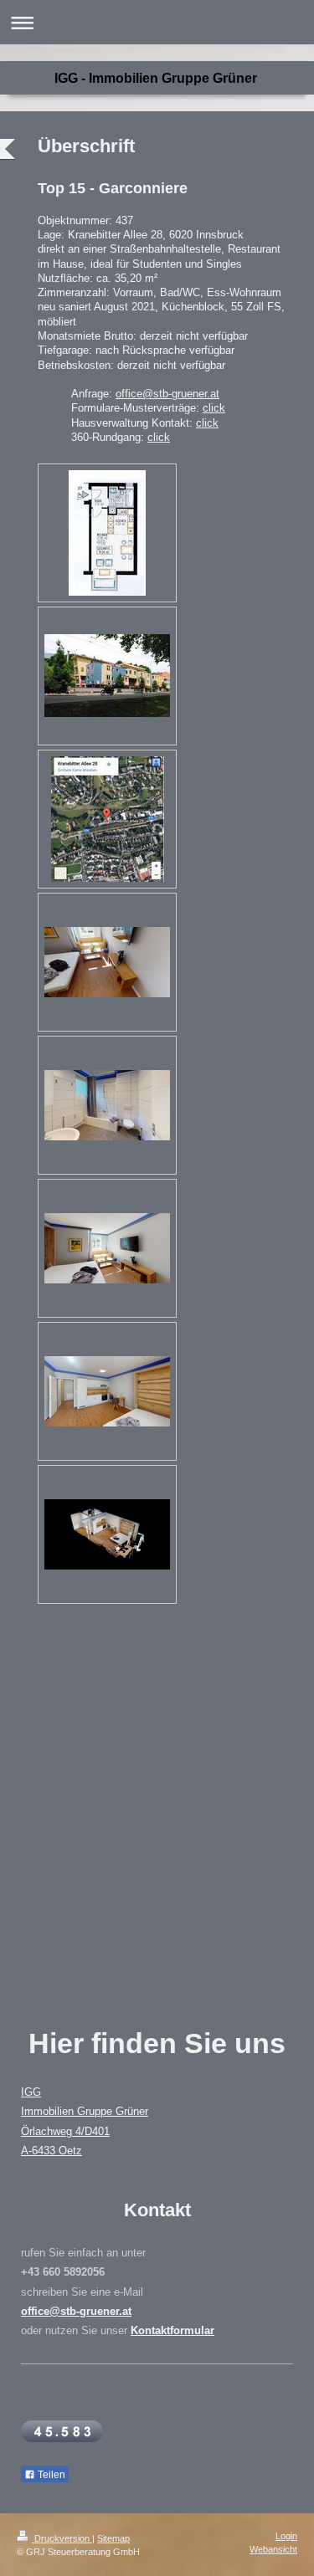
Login (286, 2536)
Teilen (50, 2475)
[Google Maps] (108, 819)
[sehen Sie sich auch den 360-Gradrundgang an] (107, 1534)
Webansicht (273, 2549)
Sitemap (113, 2538)
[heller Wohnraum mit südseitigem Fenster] (107, 962)
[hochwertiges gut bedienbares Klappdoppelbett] (107, 1248)
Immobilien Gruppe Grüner (85, 2112)
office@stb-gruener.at (167, 394)
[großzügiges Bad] (107, 1105)
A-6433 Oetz (51, 2151)
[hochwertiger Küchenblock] (107, 1391)
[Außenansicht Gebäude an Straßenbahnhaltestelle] (107, 676)
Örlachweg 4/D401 (65, 2132)
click (214, 408)
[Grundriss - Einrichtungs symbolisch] (107, 533)
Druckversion (62, 2538)
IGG (31, 2092)
